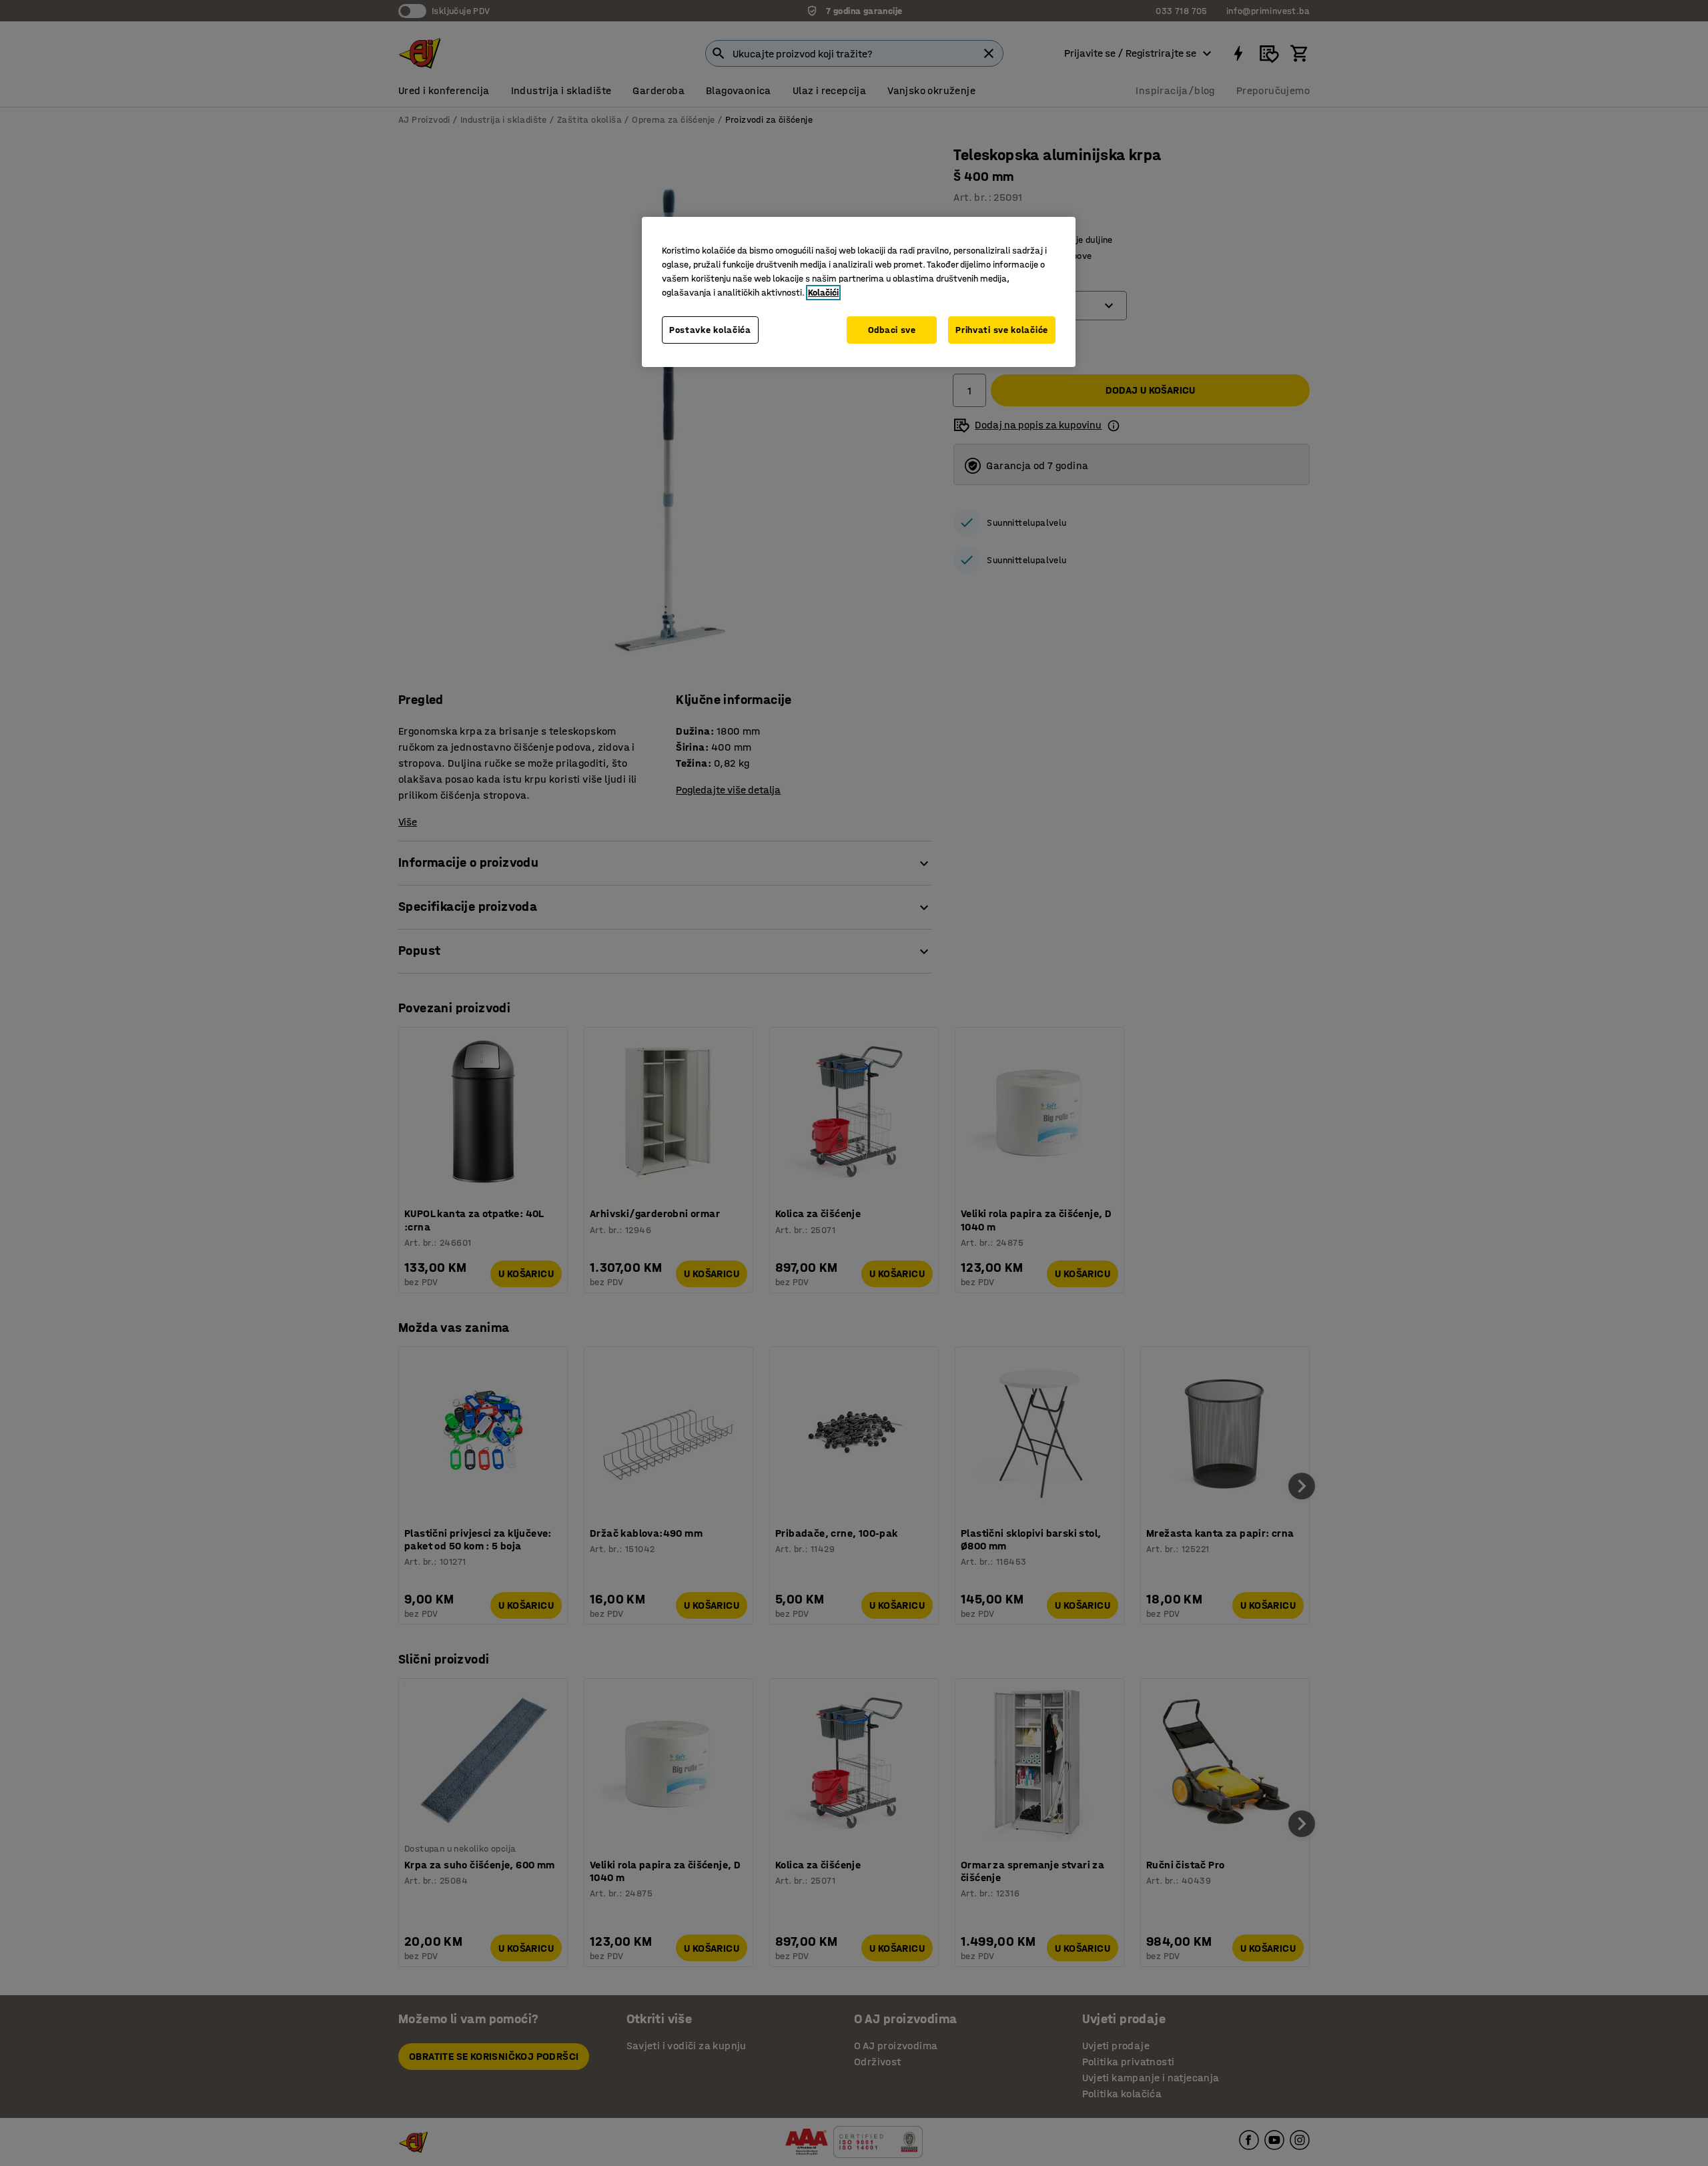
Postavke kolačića (710, 330)
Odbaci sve (892, 330)
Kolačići (823, 293)
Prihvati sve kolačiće (1002, 330)
